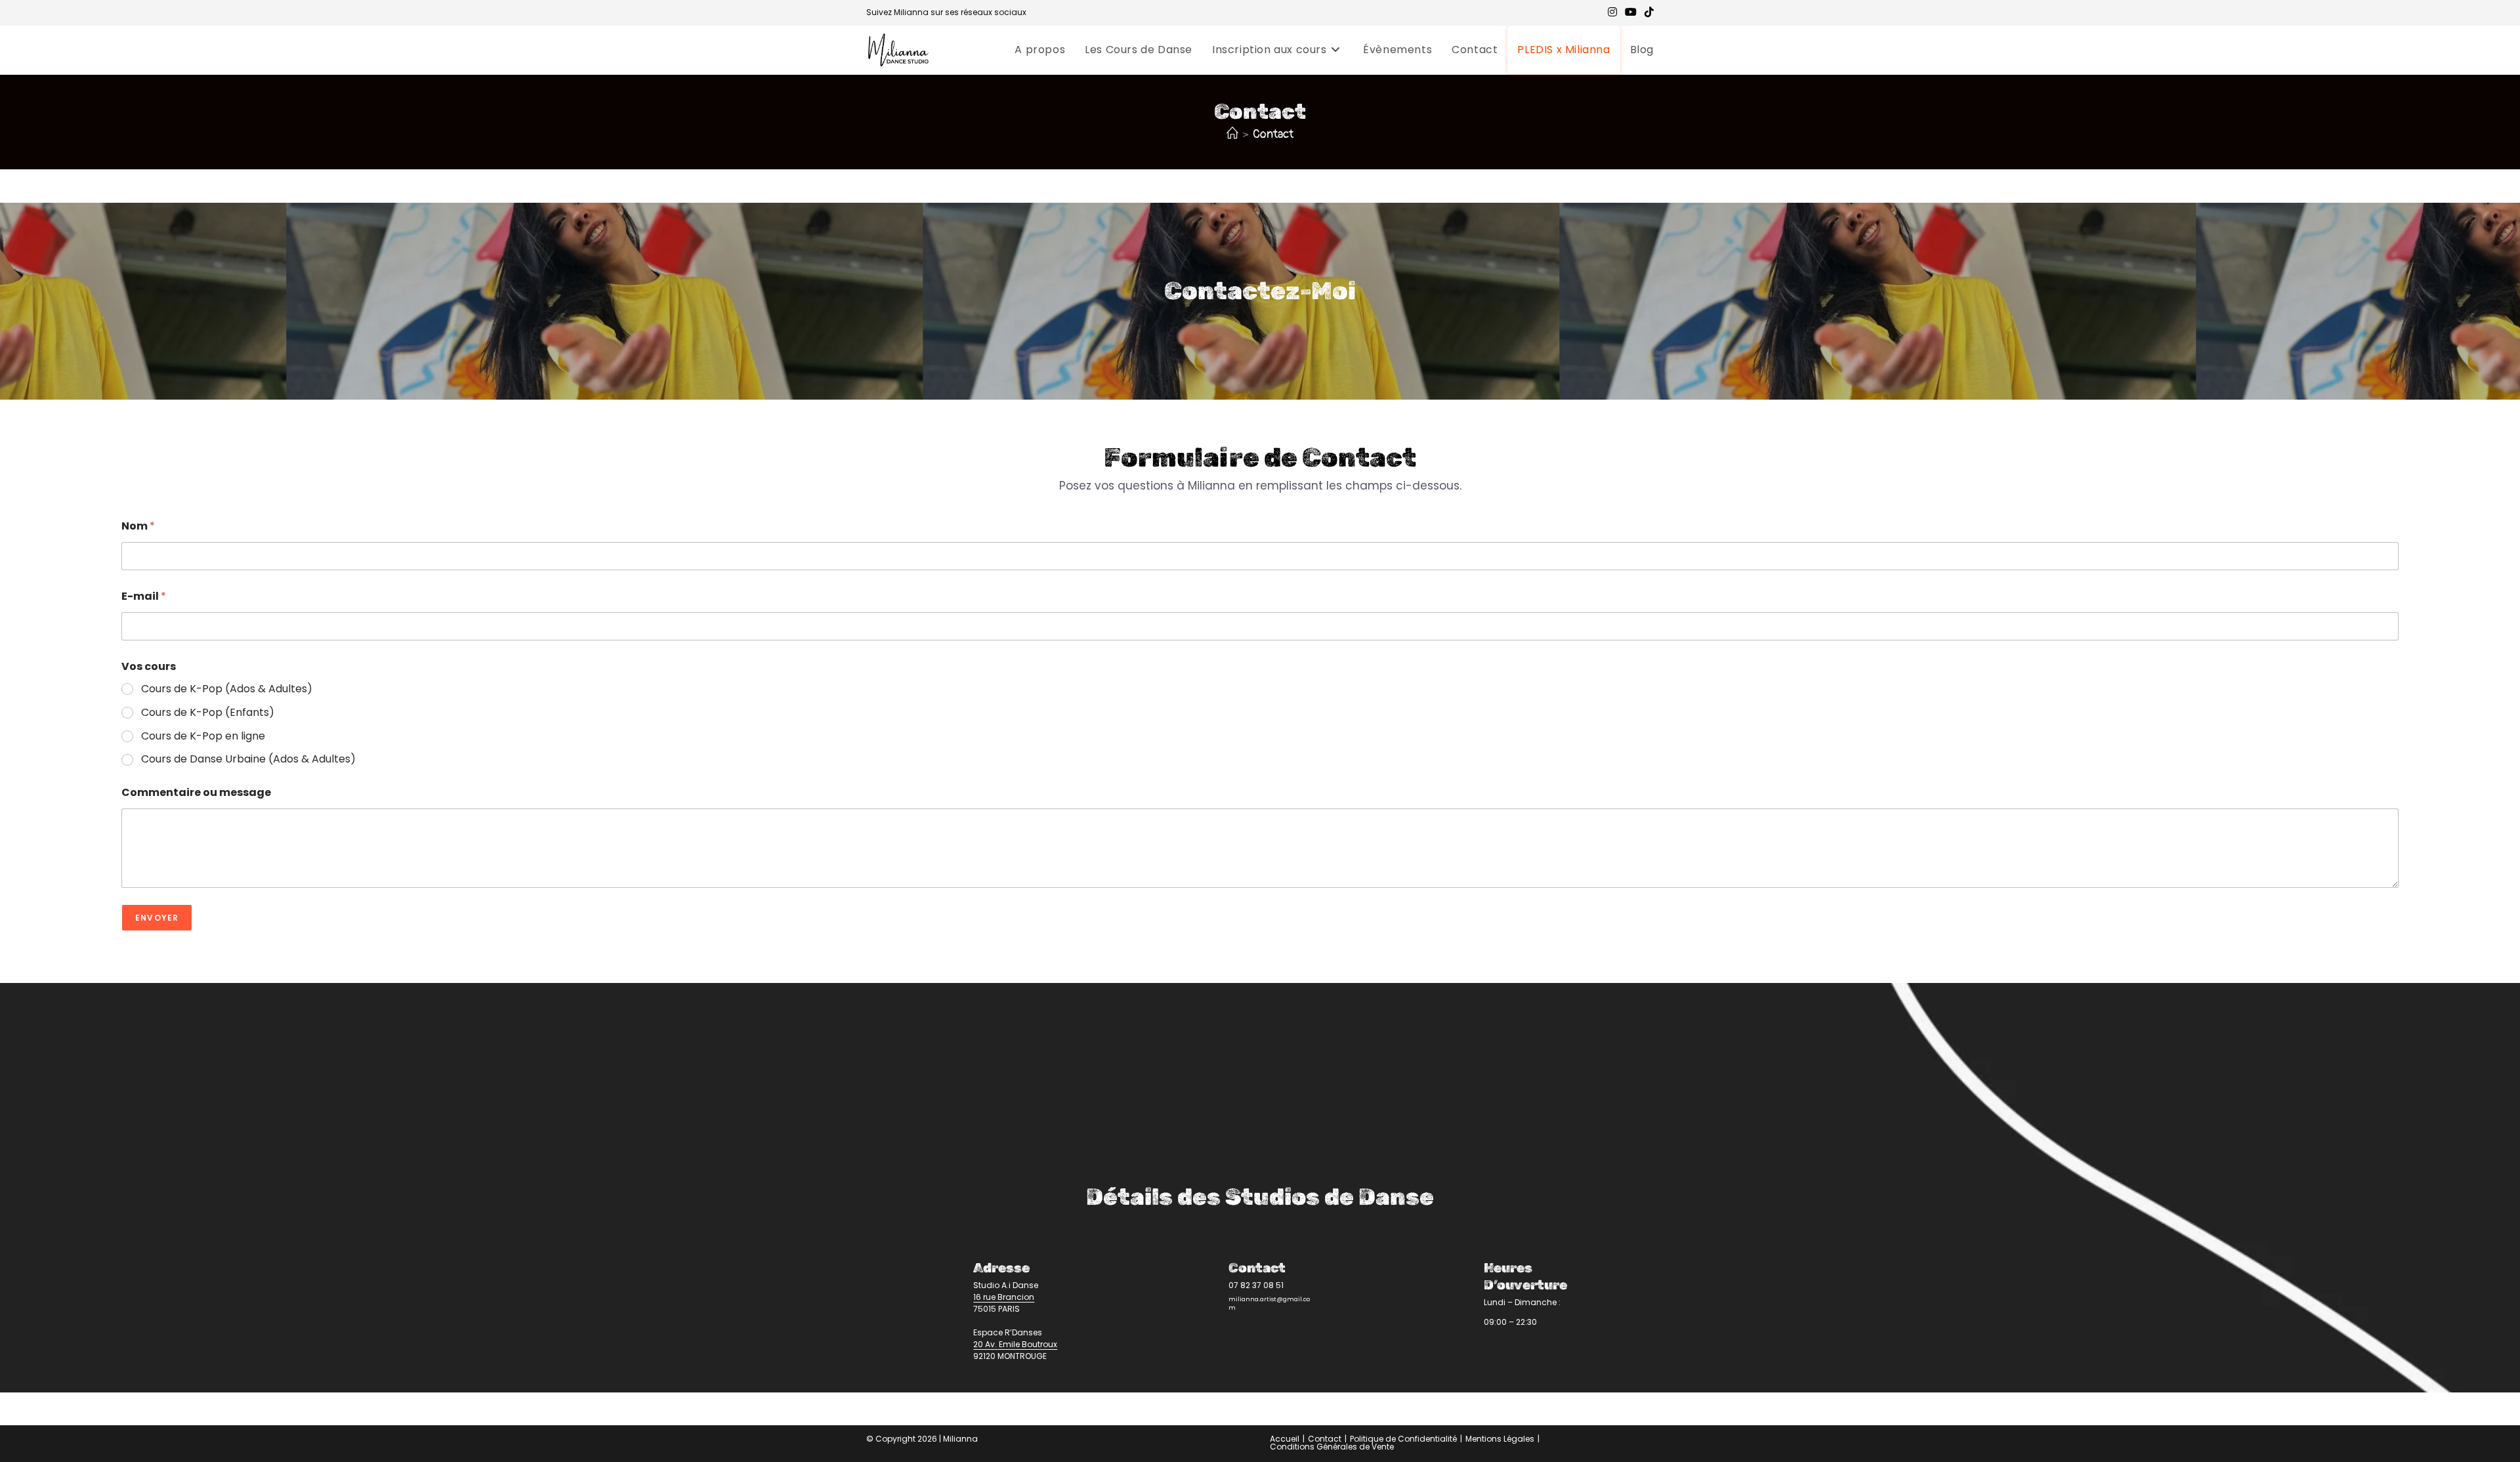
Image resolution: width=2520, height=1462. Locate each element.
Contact (1273, 134)
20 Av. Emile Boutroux (1015, 1344)
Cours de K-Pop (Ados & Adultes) (227, 689)
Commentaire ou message (196, 792)
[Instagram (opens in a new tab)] (1612, 12)
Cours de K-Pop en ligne (203, 737)
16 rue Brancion (1004, 1297)
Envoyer (157, 918)
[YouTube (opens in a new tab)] (1631, 12)
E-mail (144, 596)
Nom (138, 526)
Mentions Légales (1500, 1439)
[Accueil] (1232, 134)
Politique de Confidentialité (1403, 1439)
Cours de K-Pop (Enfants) (208, 713)
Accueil (1285, 1439)
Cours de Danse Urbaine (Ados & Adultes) (248, 760)
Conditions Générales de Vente (1332, 1447)
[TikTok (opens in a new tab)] (1647, 12)
